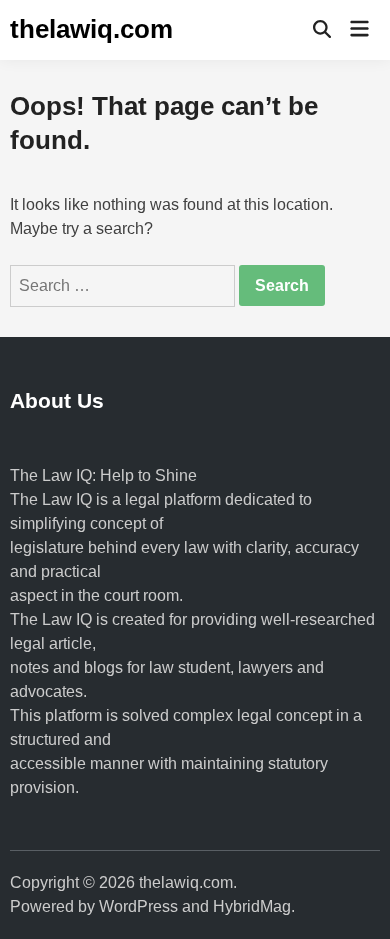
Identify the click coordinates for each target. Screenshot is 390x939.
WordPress (138, 906)
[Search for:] (124, 285)
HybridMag (252, 906)
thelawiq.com (91, 29)
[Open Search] (322, 30)
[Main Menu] (359, 30)
